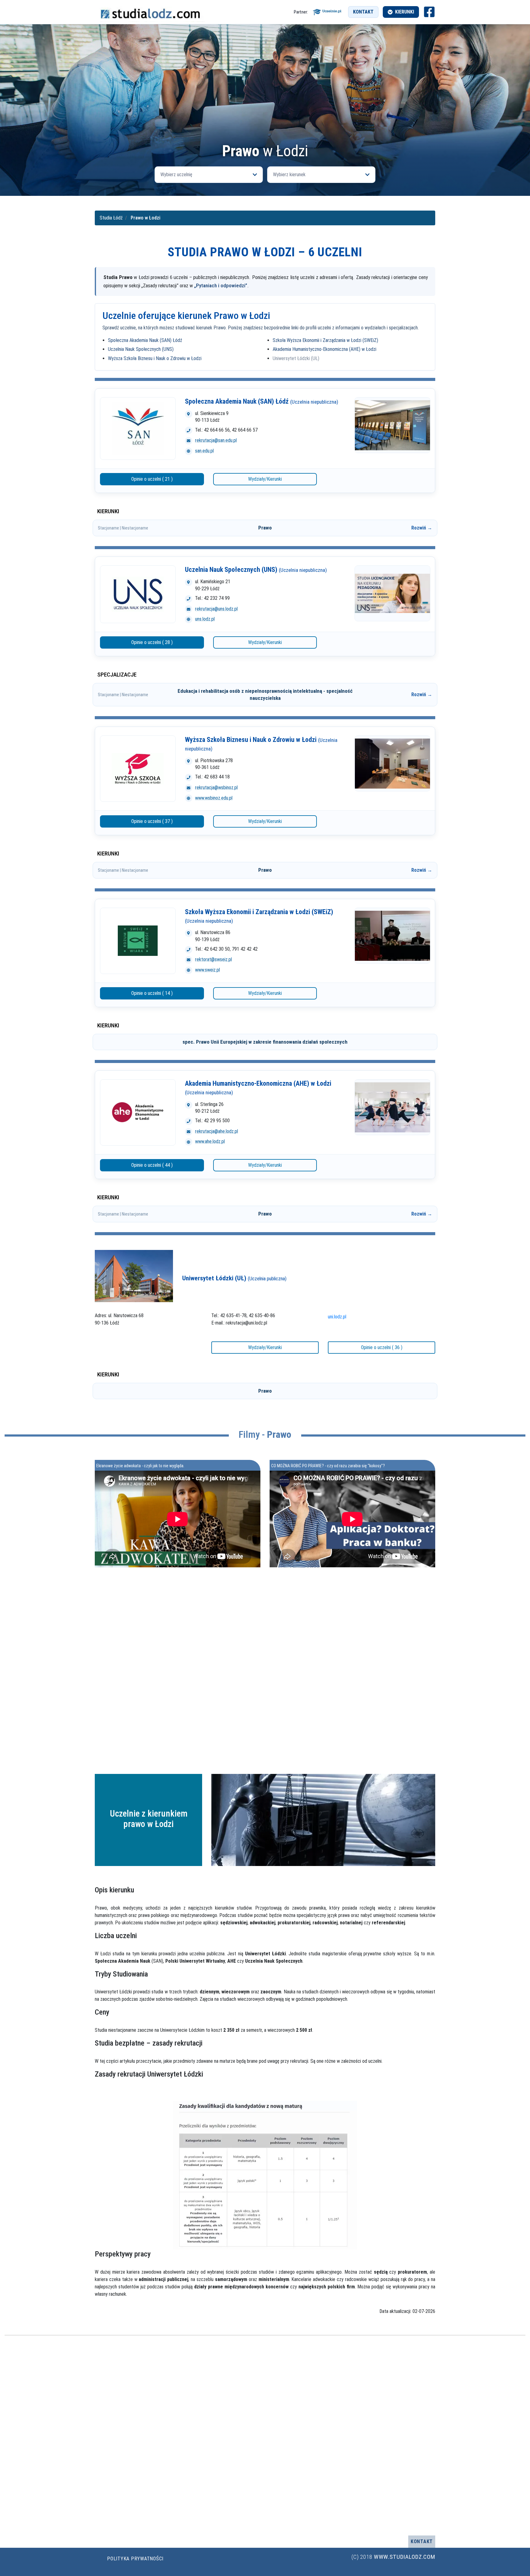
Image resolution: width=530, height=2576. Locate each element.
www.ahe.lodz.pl (210, 1141)
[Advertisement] (265, 97)
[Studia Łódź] (150, 12)
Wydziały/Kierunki (265, 479)
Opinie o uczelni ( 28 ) (152, 642)
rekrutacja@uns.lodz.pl (216, 609)
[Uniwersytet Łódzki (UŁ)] (134, 1276)
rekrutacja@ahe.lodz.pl (217, 1131)
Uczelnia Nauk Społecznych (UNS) (141, 349)
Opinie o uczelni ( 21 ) (152, 479)
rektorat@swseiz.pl (213, 959)
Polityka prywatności (135, 2559)
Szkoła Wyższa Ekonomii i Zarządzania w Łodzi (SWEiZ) (325, 340)
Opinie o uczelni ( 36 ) (382, 1347)
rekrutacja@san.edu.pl (216, 440)
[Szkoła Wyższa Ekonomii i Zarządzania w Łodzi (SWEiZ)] (138, 941)
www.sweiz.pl (207, 970)
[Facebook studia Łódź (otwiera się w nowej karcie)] (429, 12)
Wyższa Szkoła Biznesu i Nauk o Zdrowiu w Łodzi (155, 358)
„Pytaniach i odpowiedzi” (221, 285)
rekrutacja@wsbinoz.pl (216, 788)
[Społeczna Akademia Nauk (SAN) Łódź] (138, 429)
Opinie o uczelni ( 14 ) (152, 993)
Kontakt (363, 12)
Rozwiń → (422, 528)
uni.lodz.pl (337, 1317)
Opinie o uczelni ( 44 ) (152, 1165)
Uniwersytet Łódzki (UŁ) (296, 358)
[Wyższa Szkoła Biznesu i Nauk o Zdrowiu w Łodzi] (138, 769)
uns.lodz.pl (205, 619)
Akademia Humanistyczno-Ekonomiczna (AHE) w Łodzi (325, 349)
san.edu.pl (204, 451)
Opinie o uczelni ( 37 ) (152, 821)
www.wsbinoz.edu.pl (214, 798)
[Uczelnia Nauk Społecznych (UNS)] (138, 594)
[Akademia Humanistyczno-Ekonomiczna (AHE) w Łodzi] (138, 1112)
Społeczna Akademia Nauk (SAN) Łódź (145, 340)
